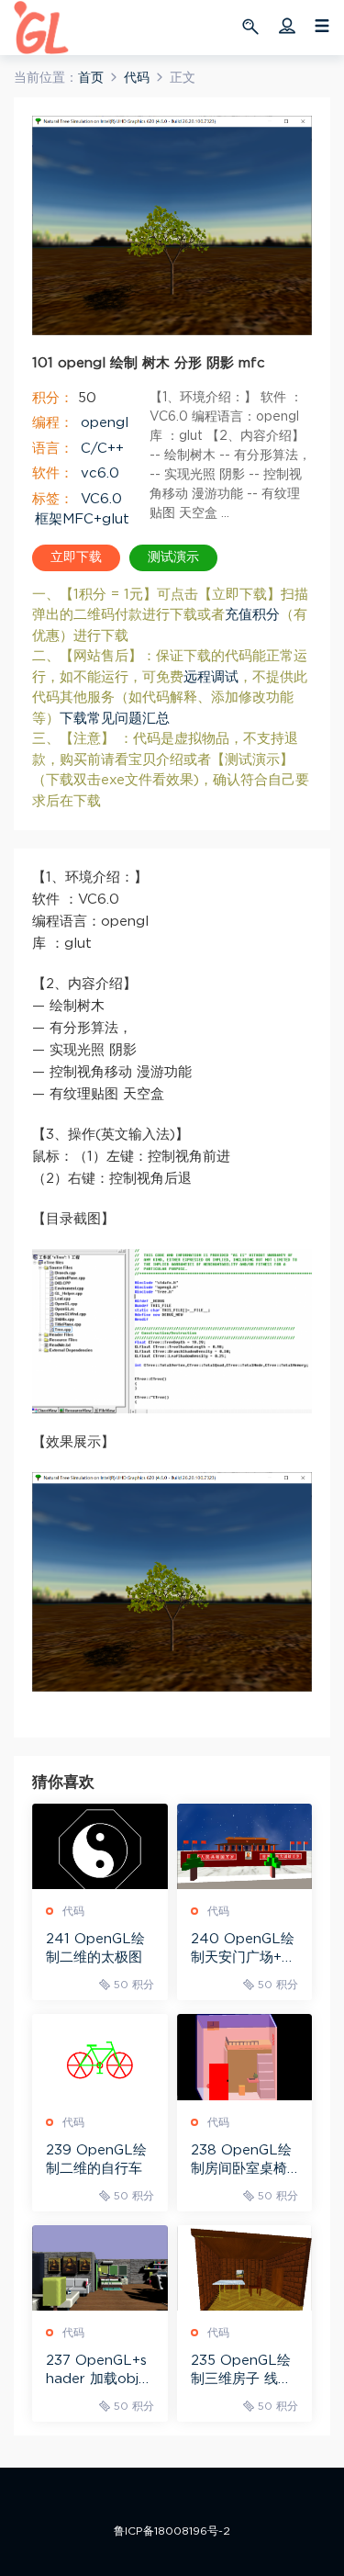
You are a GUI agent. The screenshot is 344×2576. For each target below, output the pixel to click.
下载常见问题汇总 (115, 719)
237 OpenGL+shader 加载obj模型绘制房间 (99, 2371)
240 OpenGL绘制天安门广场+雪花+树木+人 (243, 1950)
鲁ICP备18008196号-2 (172, 2531)
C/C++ (102, 449)
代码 (73, 1911)
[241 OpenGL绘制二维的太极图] (100, 1846)
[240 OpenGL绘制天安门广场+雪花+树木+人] (245, 1846)
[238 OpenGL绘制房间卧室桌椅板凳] (245, 2057)
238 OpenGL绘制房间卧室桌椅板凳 (241, 2161)
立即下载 (76, 557)
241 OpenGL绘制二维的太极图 (95, 1948)
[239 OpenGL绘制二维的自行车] (100, 2057)
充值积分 (252, 615)
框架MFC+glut (82, 519)
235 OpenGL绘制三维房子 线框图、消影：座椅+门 (241, 2371)
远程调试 (211, 677)
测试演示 (173, 557)
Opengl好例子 (41, 28)
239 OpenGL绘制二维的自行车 (96, 2160)
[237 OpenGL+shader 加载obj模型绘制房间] (100, 2268)
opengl (105, 423)
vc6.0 (100, 473)
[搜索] (253, 26)
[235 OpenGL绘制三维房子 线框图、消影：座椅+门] (245, 2268)
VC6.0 (101, 499)
